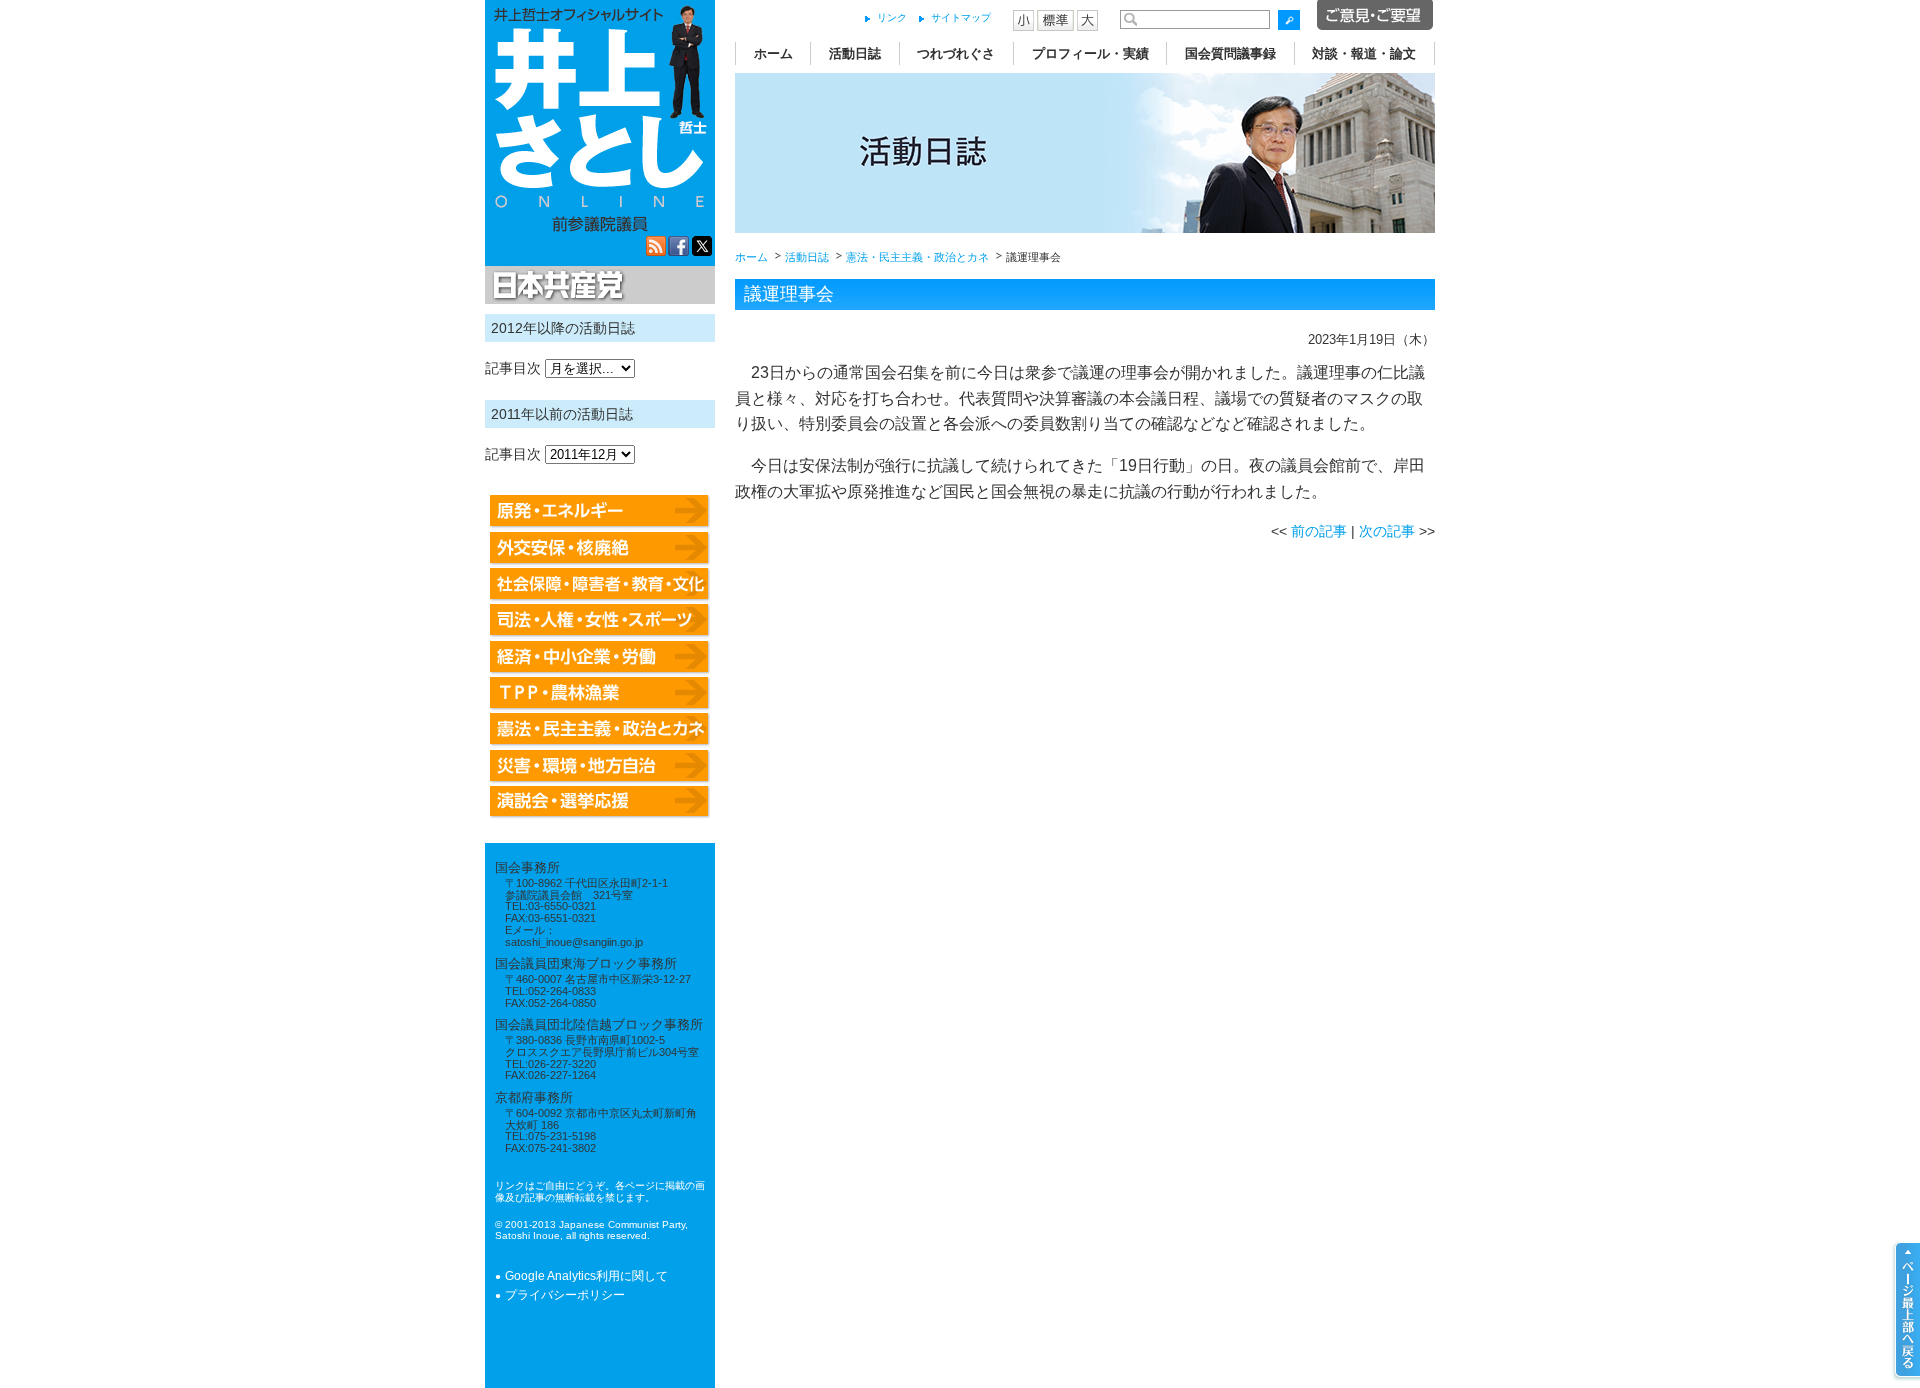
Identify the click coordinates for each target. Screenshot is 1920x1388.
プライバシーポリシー (565, 1295)
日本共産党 (555, 286)
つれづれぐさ (956, 53)
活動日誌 (855, 53)
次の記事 (1387, 531)
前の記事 (1319, 531)
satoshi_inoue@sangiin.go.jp (574, 942)
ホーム (773, 53)
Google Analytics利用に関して (586, 1276)
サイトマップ (961, 17)
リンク (892, 17)
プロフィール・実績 (1090, 53)
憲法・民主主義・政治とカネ (917, 257)
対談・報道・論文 (1364, 53)
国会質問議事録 (1230, 53)
